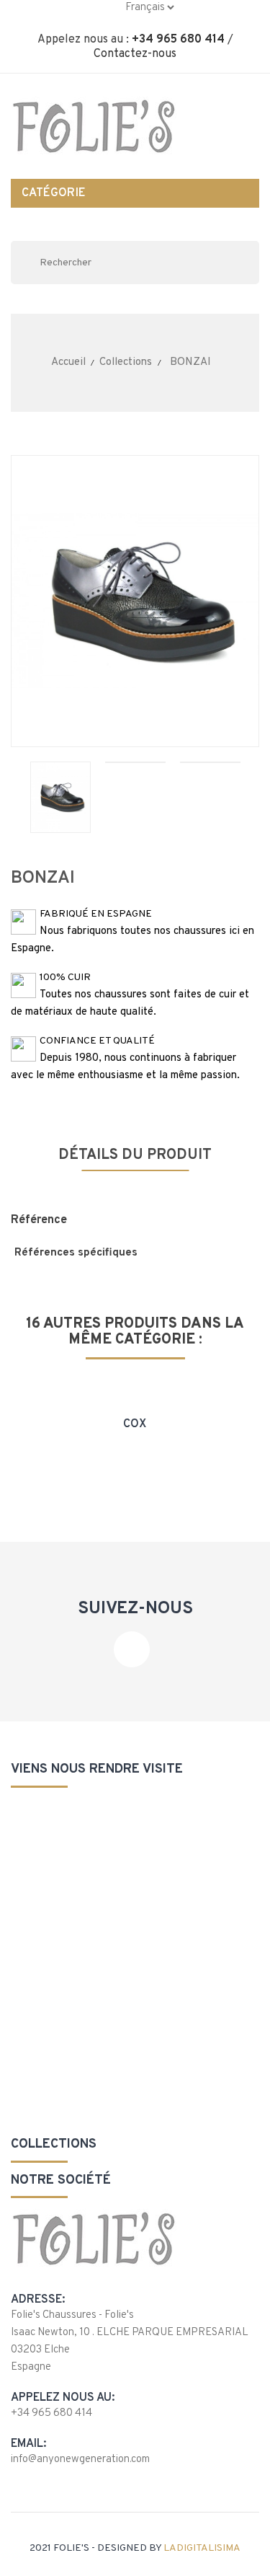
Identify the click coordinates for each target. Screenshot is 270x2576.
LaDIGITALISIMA (202, 2548)
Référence (39, 1220)
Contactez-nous (135, 54)
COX (135, 1424)
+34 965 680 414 (178, 40)
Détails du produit (135, 1155)
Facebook (132, 1649)
